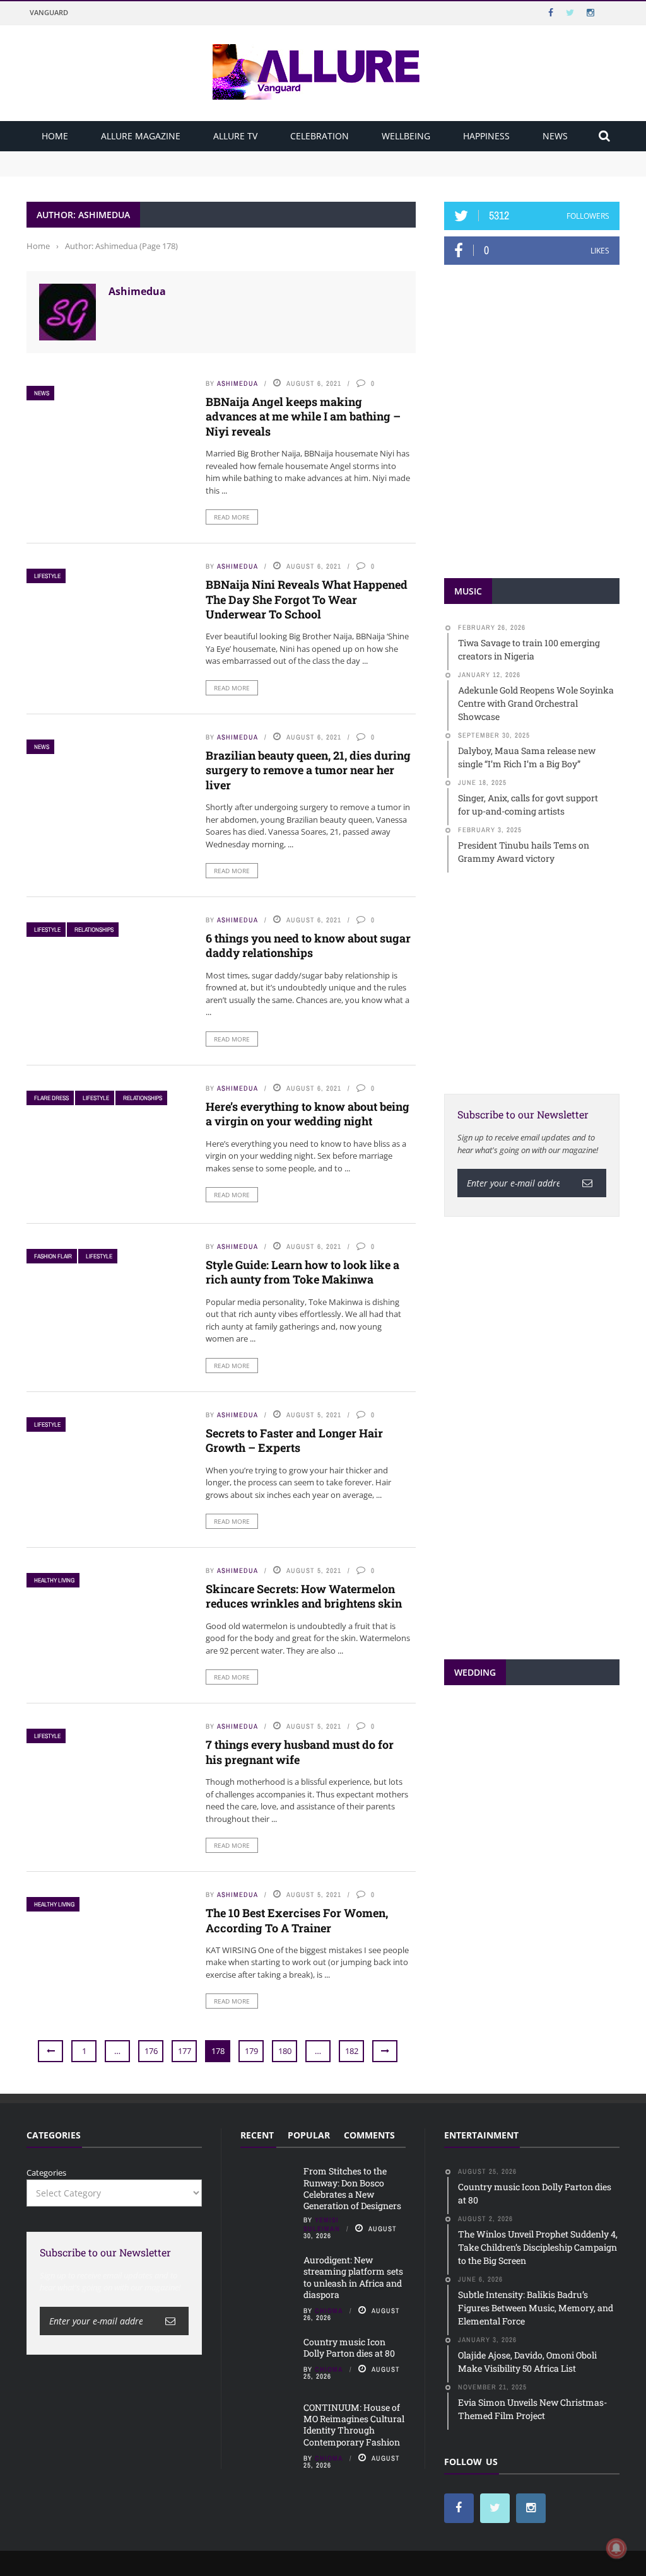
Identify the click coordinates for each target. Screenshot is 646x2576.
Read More (232, 517)
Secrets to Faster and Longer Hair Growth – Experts (294, 1440)
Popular (309, 2135)
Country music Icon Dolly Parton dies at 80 (350, 2347)
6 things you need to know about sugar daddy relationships (308, 945)
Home (55, 136)
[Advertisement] (539, 982)
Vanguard (49, 12)
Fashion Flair (53, 1256)
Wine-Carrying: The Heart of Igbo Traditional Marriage (527, 1839)
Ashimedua (137, 291)
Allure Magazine (141, 136)
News (555, 136)
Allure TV (235, 136)
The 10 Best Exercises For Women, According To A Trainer (297, 1920)
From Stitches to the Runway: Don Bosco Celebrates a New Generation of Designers (188, 157)
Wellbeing (406, 136)
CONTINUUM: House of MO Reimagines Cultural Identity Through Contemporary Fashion (354, 2425)
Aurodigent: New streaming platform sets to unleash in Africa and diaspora (173, 169)
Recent (257, 2135)
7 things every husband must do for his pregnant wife (300, 1752)
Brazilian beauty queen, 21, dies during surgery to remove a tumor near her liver (308, 770)
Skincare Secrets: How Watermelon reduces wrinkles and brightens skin (304, 1596)
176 (151, 2051)
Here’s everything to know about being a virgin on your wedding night (308, 1114)
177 (185, 2051)
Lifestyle (47, 576)
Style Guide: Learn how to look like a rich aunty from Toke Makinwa (302, 1272)
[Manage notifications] (616, 2548)
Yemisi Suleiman (322, 2224)
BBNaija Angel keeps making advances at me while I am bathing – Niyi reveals (303, 416)
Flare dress (51, 1098)
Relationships (94, 930)
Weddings (522, 1802)
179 (251, 2051)
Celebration (320, 136)
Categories (46, 2173)
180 (285, 2051)
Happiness (486, 136)
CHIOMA (329, 2311)
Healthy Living (54, 1580)
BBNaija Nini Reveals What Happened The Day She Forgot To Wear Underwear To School (307, 599)
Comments (369, 2135)
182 (352, 2051)
